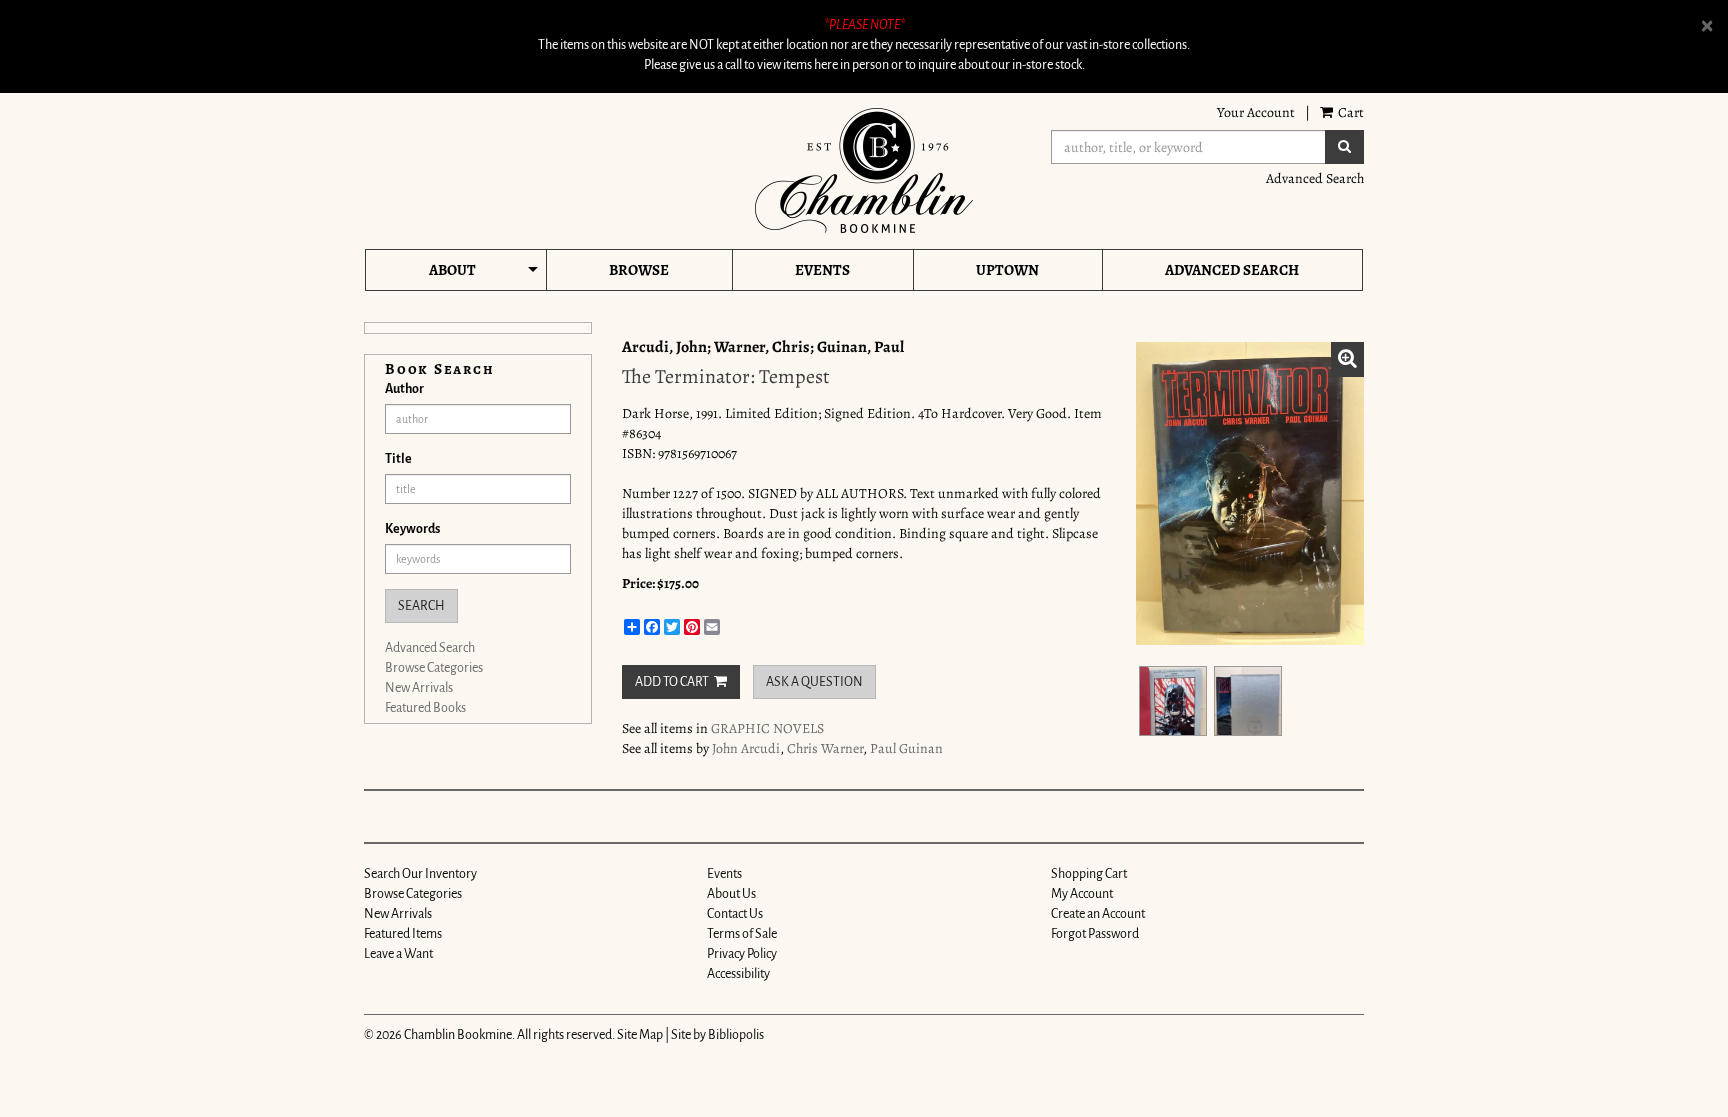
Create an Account (1098, 914)
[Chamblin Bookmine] (863, 170)
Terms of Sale (742, 934)
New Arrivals (419, 688)
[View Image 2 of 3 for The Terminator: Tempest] (1173, 701)
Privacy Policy (742, 954)
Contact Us (735, 914)
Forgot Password (1095, 934)
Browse (639, 270)
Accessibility (738, 974)
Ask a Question (814, 682)
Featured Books (425, 708)
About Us (731, 894)
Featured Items (403, 934)
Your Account (1256, 112)
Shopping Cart (1089, 874)
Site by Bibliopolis (717, 1035)
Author (404, 389)
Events (822, 270)
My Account (1082, 894)
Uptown (1007, 270)
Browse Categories (434, 668)
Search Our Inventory (420, 874)
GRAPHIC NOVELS (767, 728)
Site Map (640, 1035)
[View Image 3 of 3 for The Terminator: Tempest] (1248, 701)
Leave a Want (398, 954)
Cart (1349, 112)
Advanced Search (1315, 178)
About (452, 270)
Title (398, 459)
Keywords (412, 529)
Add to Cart (672, 682)
